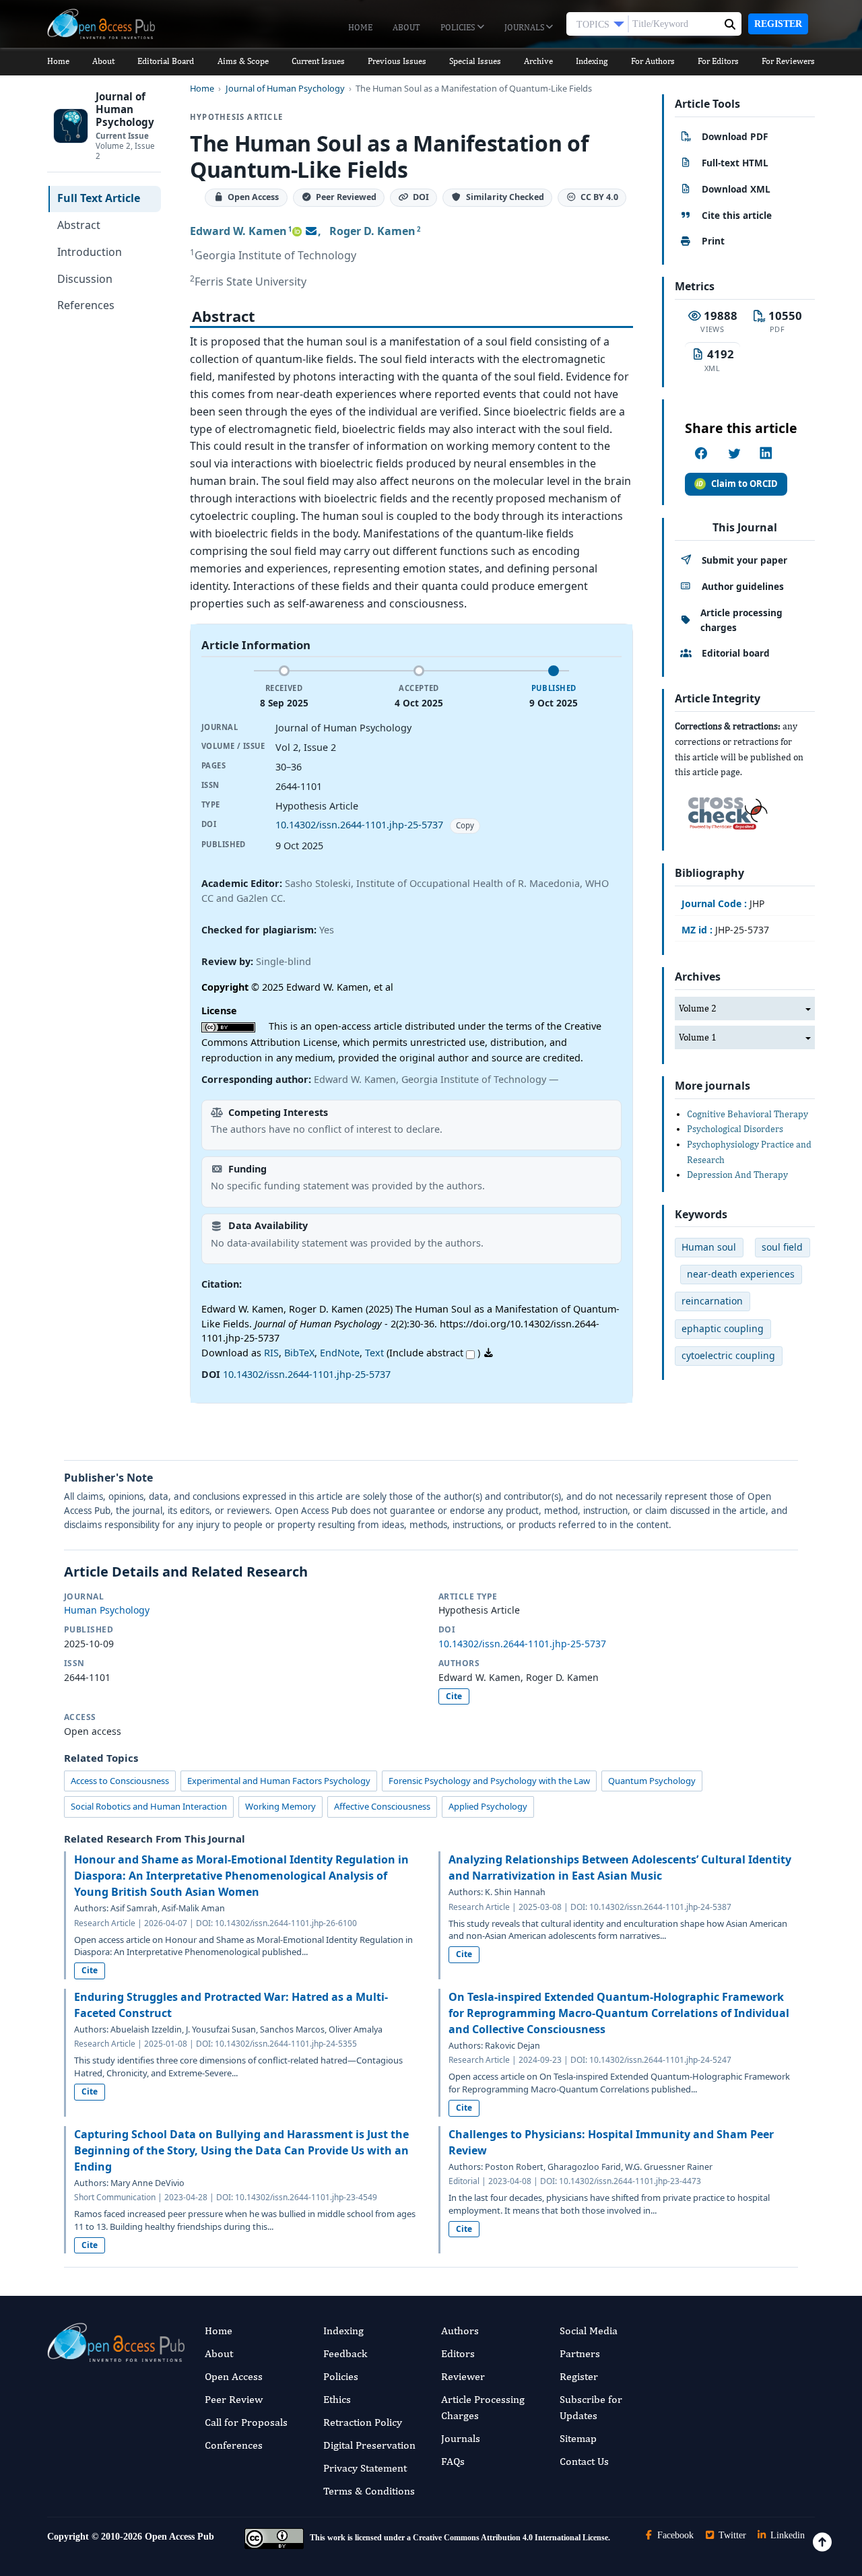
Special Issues (475, 61)
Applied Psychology (488, 1806)
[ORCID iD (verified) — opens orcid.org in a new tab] (297, 231)
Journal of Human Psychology (285, 89)
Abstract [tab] (79, 225)
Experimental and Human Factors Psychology (279, 1781)
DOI (421, 198)
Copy (465, 825)
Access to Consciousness (120, 1781)
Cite (454, 1696)
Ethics (337, 2399)
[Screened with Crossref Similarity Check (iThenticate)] (725, 810)
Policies (459, 27)
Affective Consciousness (382, 1806)
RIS (271, 1353)
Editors (458, 2353)
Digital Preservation (369, 2445)
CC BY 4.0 (599, 198)
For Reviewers (788, 61)
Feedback (345, 2353)
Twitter (731, 2535)
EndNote (340, 1353)
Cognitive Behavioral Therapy (748, 1114)
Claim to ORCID (744, 484)
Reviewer (463, 2376)
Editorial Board (166, 61)
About (406, 27)
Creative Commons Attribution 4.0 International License (510, 2538)
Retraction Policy (363, 2422)
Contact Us (584, 2461)
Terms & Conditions (369, 2491)
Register (778, 24)
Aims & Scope (243, 61)
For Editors (718, 61)
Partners (580, 2353)
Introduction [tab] (90, 252)
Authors (460, 2331)
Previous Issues (397, 61)
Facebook (674, 2535)
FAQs (453, 2461)
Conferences (234, 2445)
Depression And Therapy (737, 1175)
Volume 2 (698, 1008)
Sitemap (578, 2438)
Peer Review (234, 2399)
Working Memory (280, 1806)
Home (360, 27)
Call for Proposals (246, 2422)
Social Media (589, 2331)
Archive (538, 61)
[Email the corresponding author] (311, 231)
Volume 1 (698, 1037)
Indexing (592, 61)
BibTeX (299, 1353)
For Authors (653, 61)
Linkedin (786, 2535)
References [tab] (86, 305)
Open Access (234, 2376)
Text (374, 1353)
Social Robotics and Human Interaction (149, 1806)
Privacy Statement (365, 2468)
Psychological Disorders (735, 1129)
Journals (525, 27)
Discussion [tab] (85, 279)
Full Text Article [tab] (99, 198)
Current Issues (318, 61)
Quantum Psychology (652, 1781)
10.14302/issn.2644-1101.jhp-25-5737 (359, 825)
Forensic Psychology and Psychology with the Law (489, 1781)
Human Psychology (107, 1610)
